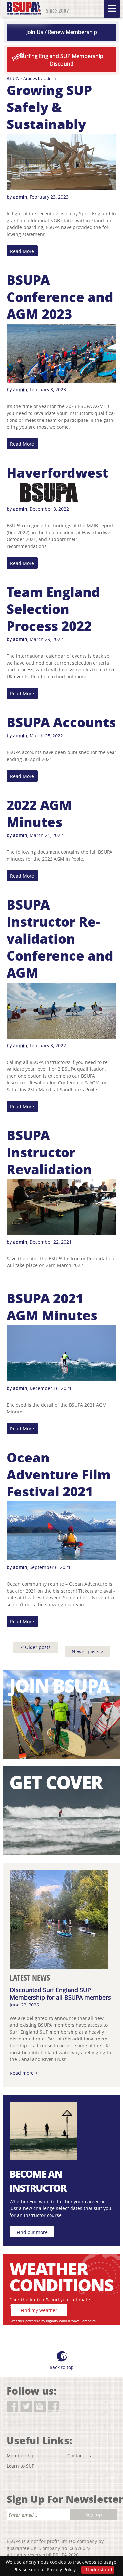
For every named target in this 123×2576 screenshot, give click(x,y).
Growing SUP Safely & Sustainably (49, 107)
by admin (17, 197)
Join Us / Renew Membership (62, 32)
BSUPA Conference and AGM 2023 (60, 297)
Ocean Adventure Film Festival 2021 (59, 1474)
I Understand (98, 2570)
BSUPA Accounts (61, 722)
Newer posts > (88, 1651)
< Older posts (36, 1647)
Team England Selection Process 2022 (53, 609)
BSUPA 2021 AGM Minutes (52, 1307)
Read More (22, 251)
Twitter (26, 2407)
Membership (21, 2456)
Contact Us (79, 2456)
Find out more (32, 2232)
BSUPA (13, 78)
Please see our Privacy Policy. (45, 2570)
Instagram (40, 2407)
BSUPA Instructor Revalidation (49, 1152)
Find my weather (39, 2310)
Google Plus (67, 2407)
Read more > (24, 2073)
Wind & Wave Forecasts (77, 2321)
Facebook (12, 2407)
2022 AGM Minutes (39, 813)
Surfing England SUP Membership (57, 59)
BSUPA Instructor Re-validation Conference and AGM (60, 938)
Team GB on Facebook (54, 2407)
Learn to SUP (20, 2466)
